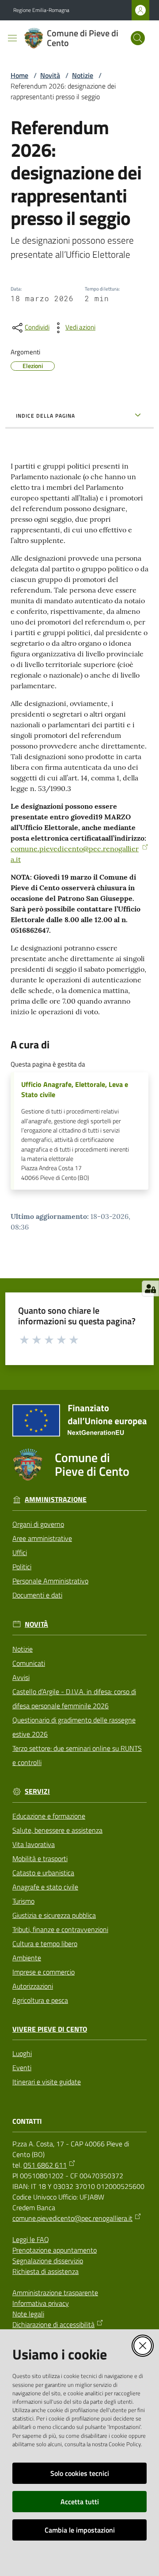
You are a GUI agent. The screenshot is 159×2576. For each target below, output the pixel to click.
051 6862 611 (45, 2165)
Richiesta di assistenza (45, 2271)
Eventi (22, 2068)
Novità (50, 75)
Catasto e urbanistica (43, 1873)
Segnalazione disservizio (48, 2261)
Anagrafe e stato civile (45, 1887)
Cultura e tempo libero (45, 1944)
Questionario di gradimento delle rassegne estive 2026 (74, 1727)
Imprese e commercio (44, 1972)
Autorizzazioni (33, 1986)
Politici (22, 1567)
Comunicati (29, 1663)
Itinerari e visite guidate (47, 2082)
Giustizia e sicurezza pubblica (54, 1915)
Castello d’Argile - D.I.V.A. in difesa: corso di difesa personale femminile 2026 (74, 1699)
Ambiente (27, 1958)
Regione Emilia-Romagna (41, 10)
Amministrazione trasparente (55, 2293)
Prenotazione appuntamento (55, 2250)
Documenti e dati (37, 1595)
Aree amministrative (42, 1538)
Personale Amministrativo (50, 1581)
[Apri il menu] (12, 38)
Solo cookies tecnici (80, 2473)
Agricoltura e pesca (40, 2000)
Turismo (23, 1901)
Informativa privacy (41, 2303)
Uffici (20, 1552)
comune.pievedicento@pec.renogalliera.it (72, 2218)
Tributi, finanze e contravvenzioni (60, 1929)
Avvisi (21, 1677)
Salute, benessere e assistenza (57, 1830)
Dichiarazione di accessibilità (53, 2324)
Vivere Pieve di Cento (50, 2029)
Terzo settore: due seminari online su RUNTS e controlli (77, 1755)
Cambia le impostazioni (80, 2530)
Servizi (37, 1791)
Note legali (28, 2314)
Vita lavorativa (34, 1844)
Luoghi (22, 2053)
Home (19, 75)
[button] (138, 38)
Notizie (83, 75)
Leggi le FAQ (31, 2239)
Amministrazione (56, 1499)
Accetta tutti (80, 2502)
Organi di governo (38, 1524)
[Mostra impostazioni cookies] (150, 1288)
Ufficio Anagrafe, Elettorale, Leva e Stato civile (75, 1090)
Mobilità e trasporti (40, 1858)
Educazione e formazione (49, 1816)
